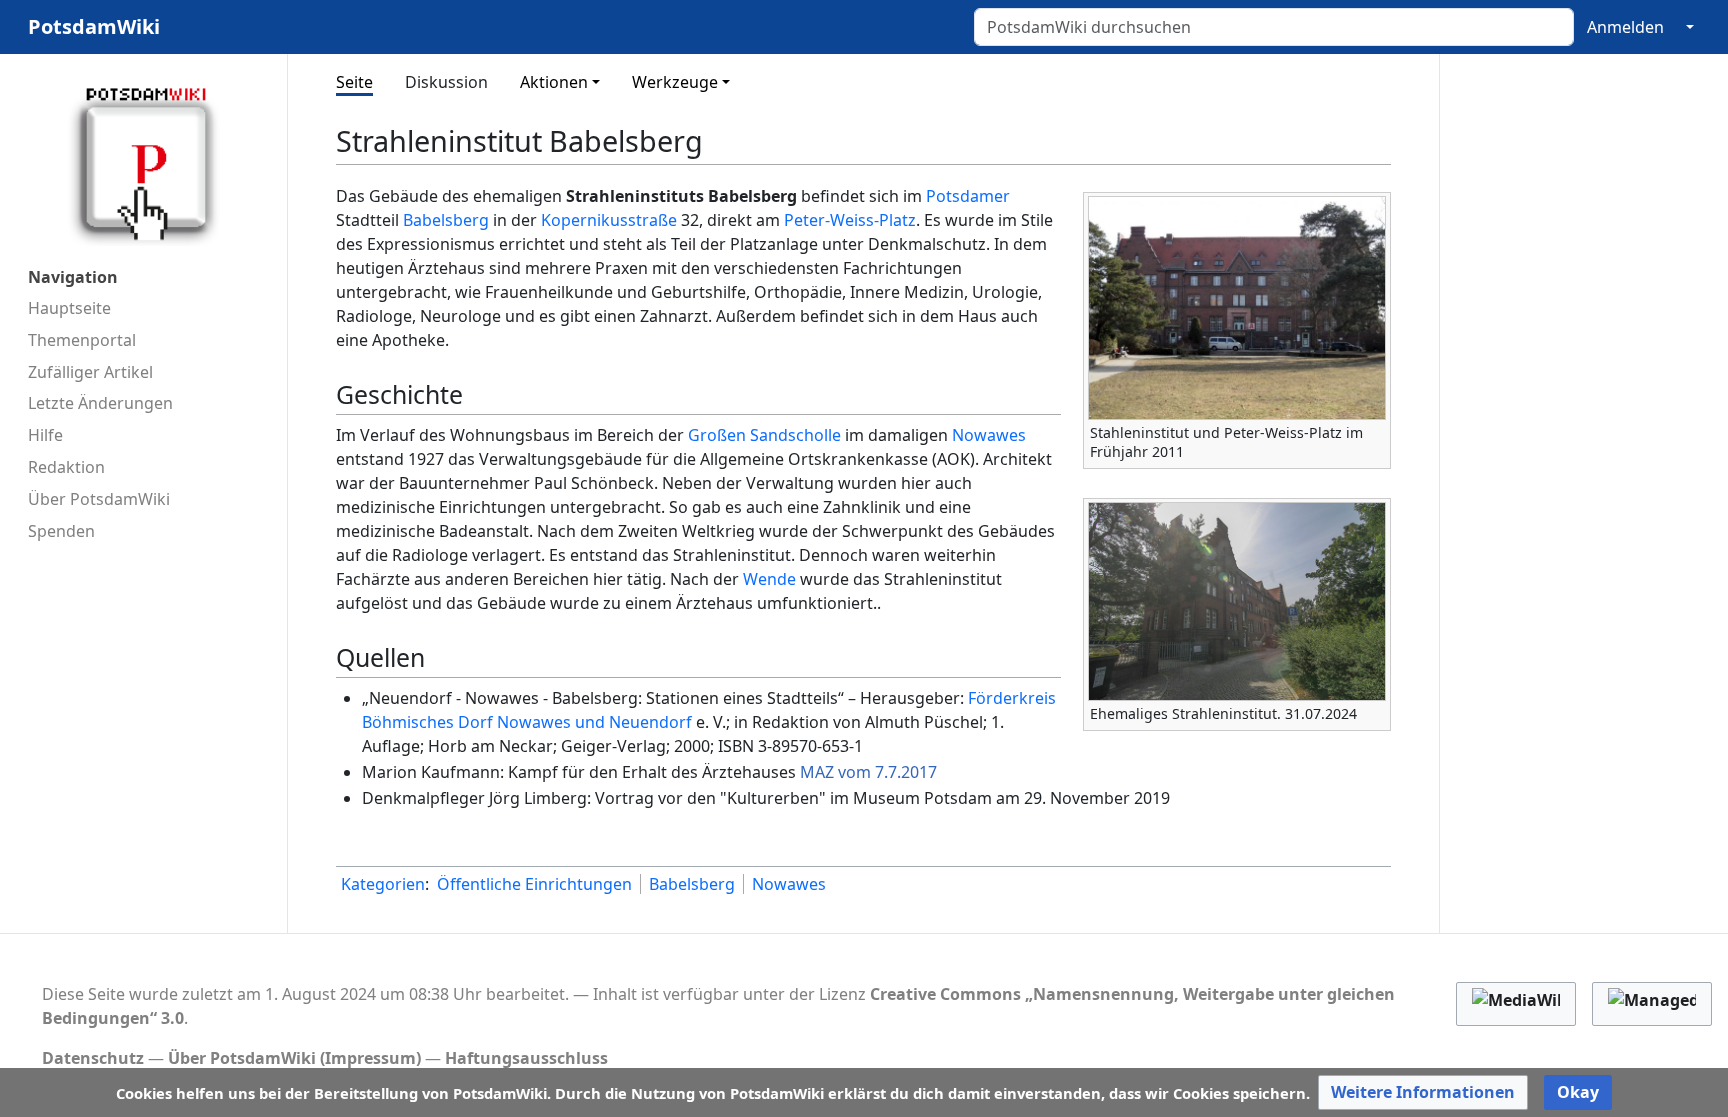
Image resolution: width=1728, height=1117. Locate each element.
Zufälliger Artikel (90, 372)
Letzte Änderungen (100, 403)
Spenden (61, 531)
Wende (769, 579)
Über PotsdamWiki (99, 499)
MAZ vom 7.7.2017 (868, 772)
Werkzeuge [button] (675, 82)
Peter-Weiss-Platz (850, 220)
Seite (354, 82)
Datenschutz (93, 1058)
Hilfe (45, 435)
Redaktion (66, 467)
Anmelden (1625, 27)
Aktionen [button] (554, 82)
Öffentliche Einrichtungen (534, 884)
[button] (1423, 1092)
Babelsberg (446, 220)
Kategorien (383, 884)
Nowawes (989, 435)
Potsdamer (968, 196)
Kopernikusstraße (609, 220)
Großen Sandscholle (764, 435)
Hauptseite (69, 308)
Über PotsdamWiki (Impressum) (294, 1058)
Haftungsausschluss (526, 1058)
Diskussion (446, 82)
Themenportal (82, 340)
